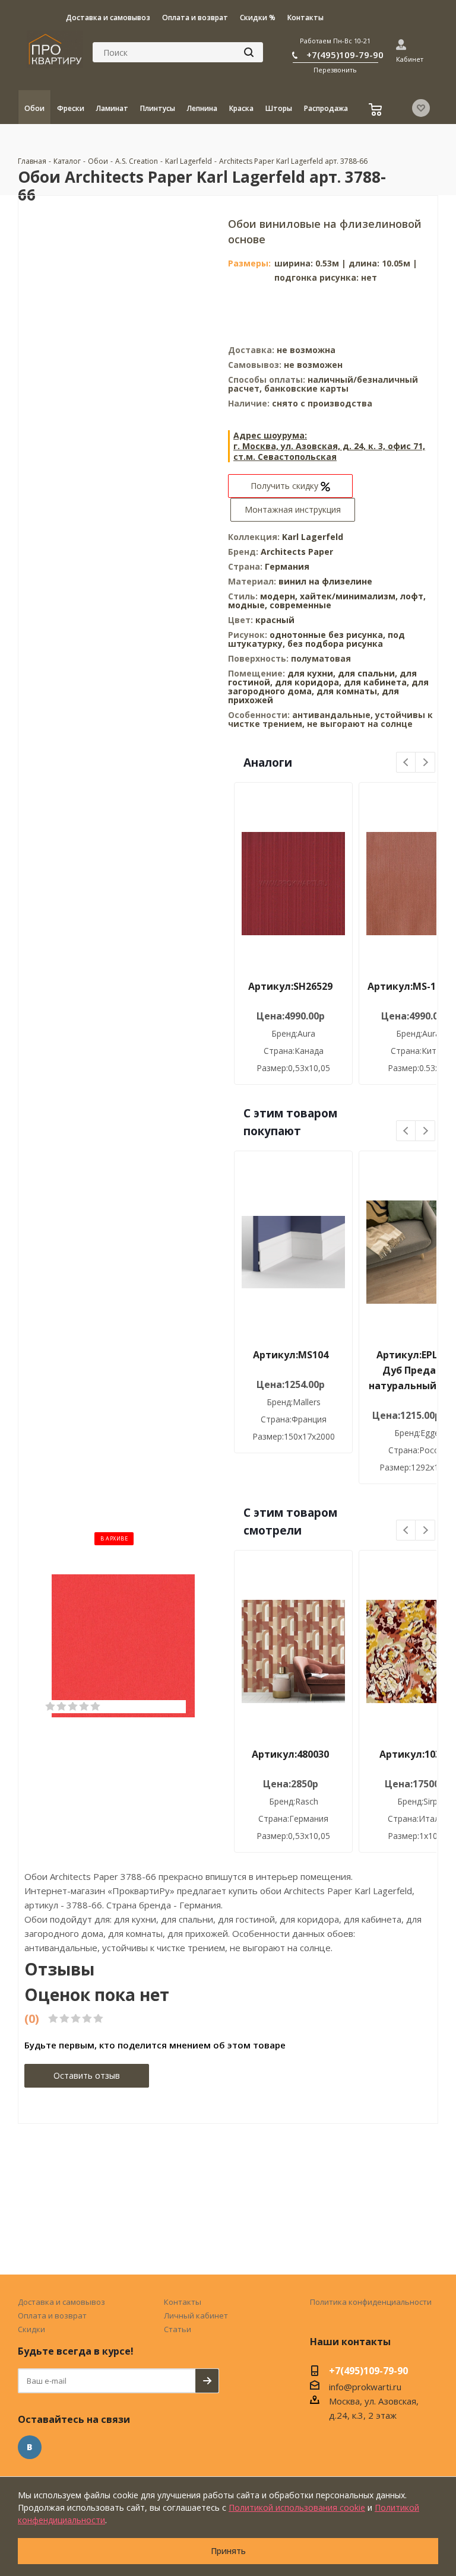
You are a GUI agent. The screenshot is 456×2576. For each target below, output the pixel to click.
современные (300, 605)
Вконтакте (30, 2447)
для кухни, (311, 673)
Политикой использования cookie (297, 2507)
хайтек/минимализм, (350, 596)
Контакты (183, 2302)
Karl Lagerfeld (313, 537)
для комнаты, (348, 691)
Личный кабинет (196, 2315)
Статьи (178, 2329)
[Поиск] (249, 52)
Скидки (31, 2329)
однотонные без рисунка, (329, 635)
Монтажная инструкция (293, 509)
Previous (406, 763)
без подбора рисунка (335, 644)
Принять (228, 2551)
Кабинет (410, 59)
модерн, (280, 596)
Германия (287, 566)
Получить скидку (286, 486)
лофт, (413, 596)
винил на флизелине (325, 581)
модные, (249, 605)
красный (275, 620)
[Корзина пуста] (377, 111)
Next (425, 763)
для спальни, (368, 673)
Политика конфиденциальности (371, 2302)
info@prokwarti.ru (365, 2387)
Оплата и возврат (52, 2315)
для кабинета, (376, 682)
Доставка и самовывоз (61, 2302)
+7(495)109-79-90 (345, 55)
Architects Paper (297, 552)
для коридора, (308, 682)
